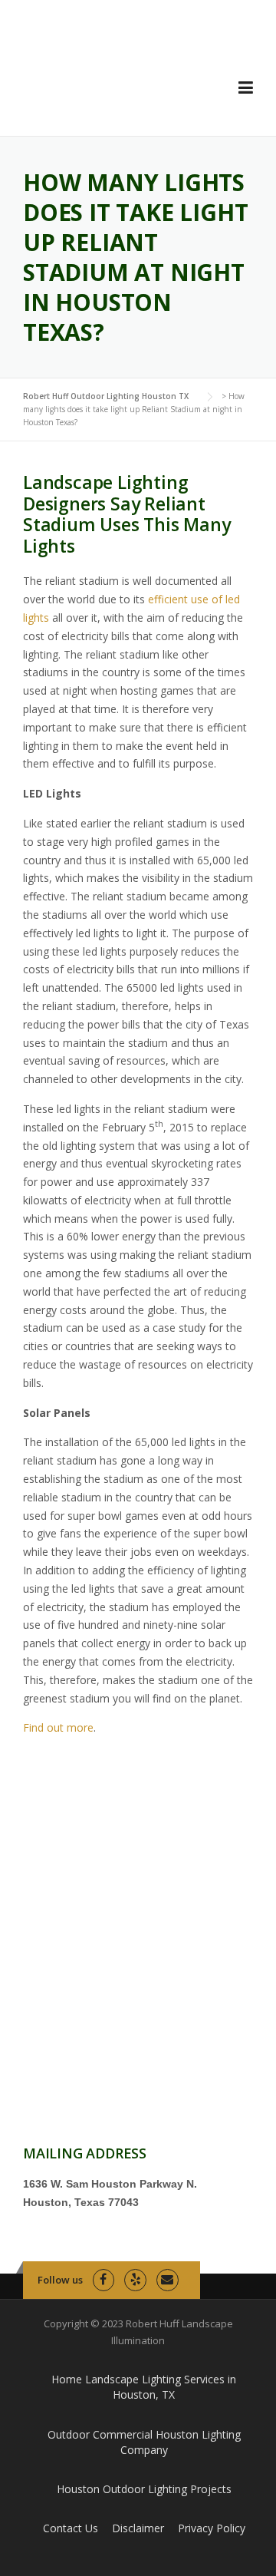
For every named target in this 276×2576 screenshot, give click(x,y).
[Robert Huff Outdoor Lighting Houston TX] (115, 79)
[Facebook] (104, 2280)
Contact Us (71, 2528)
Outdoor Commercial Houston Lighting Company (144, 2442)
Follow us (60, 2280)
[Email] (168, 2280)
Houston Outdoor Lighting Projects (144, 2489)
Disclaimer (138, 2528)
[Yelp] (135, 2280)
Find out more (58, 1727)
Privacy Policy (212, 2528)
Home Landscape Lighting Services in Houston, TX (144, 2387)
